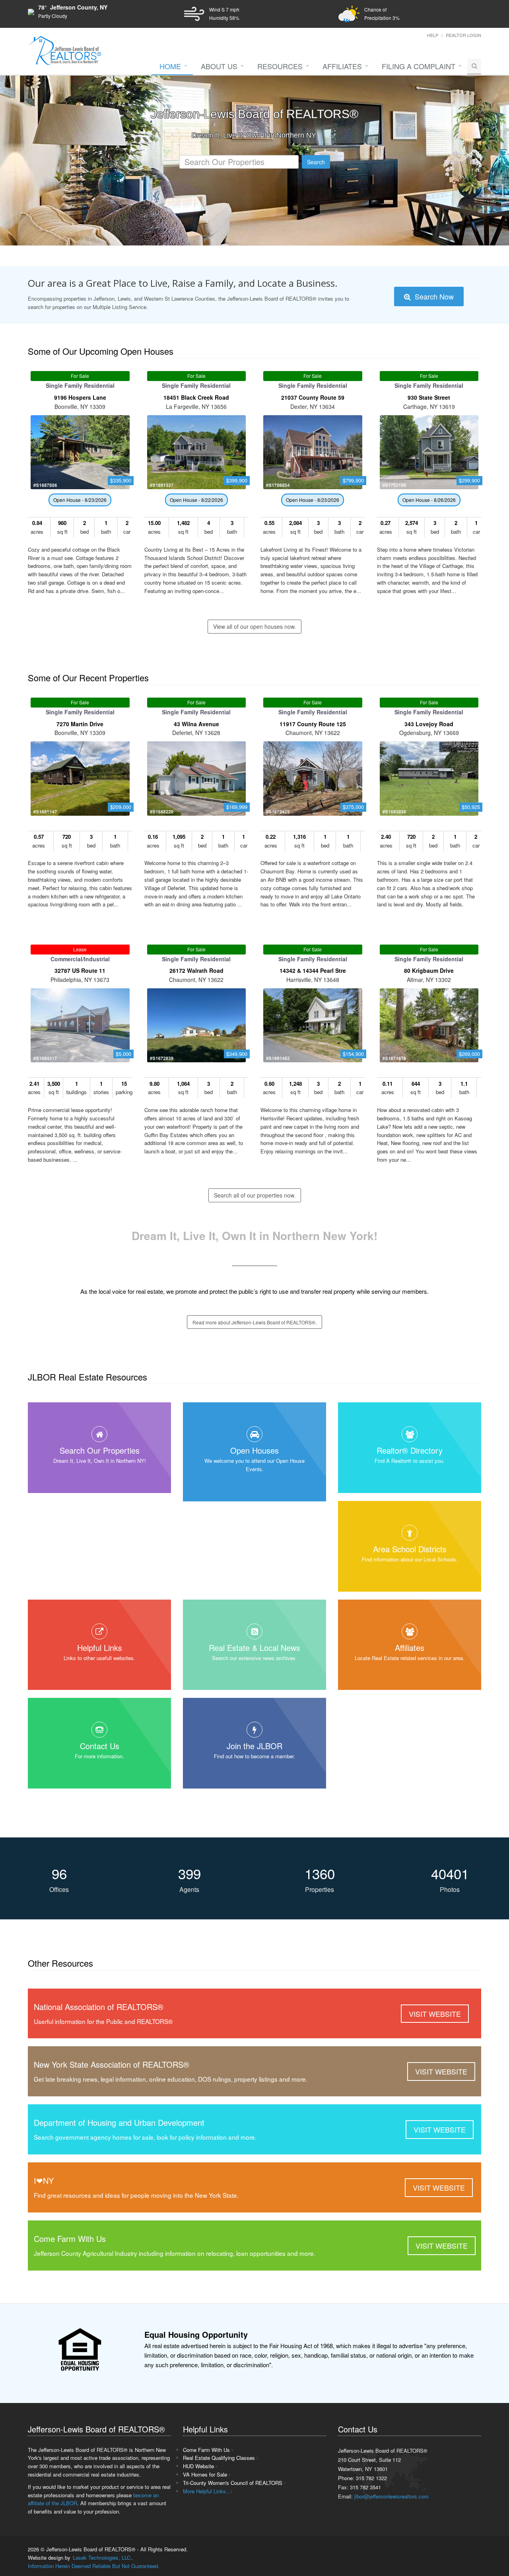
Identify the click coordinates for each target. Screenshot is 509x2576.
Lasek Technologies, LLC (102, 2558)
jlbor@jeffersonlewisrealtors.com (391, 2496)
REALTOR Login (463, 35)
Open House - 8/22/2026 (196, 500)
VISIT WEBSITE (435, 2014)
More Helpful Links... (207, 2491)
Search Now (433, 296)
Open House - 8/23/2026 (80, 500)
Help (433, 35)
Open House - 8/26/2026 (429, 500)
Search (316, 162)
